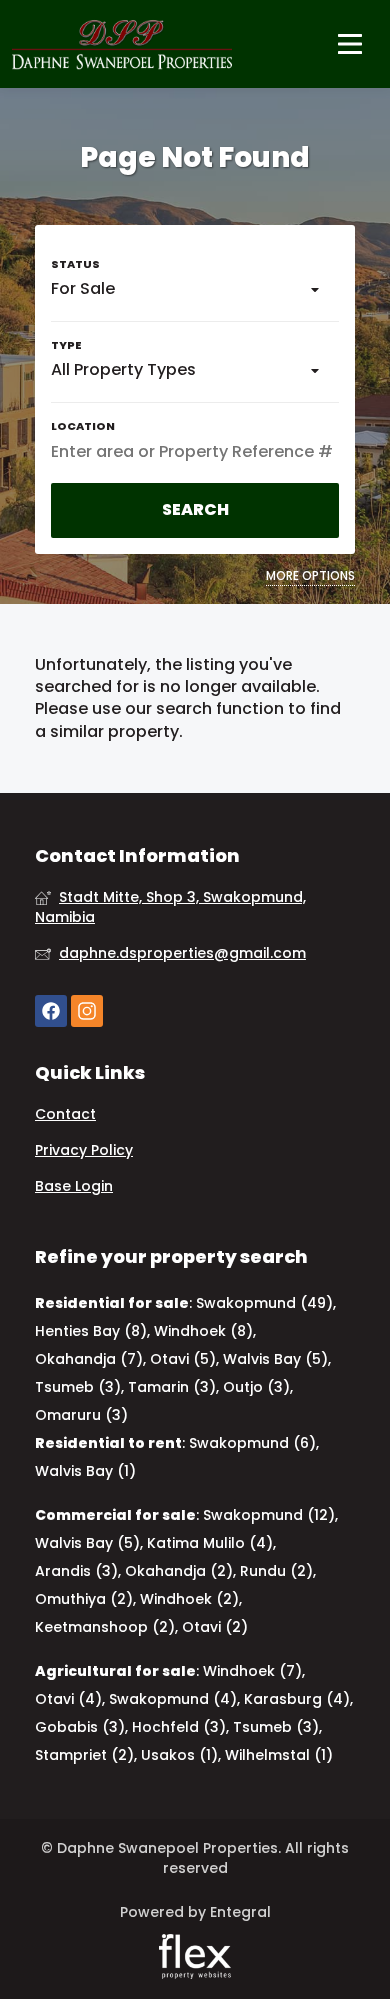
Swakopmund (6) (252, 1443)
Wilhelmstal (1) (279, 1755)
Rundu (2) (276, 1571)
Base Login (74, 1186)
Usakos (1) (179, 1755)
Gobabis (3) (80, 1727)
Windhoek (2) (189, 1599)
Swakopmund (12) (269, 1515)
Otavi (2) (215, 1627)
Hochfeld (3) (179, 1727)
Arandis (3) (76, 1571)
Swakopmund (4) (173, 1699)
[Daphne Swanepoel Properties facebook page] (51, 1011)
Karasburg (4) (297, 1699)
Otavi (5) (183, 1359)
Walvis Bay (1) (85, 1471)
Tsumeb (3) (78, 1387)
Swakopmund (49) (264, 1303)
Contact (65, 1114)
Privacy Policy (84, 1150)
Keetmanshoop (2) (105, 1627)
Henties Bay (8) (91, 1331)
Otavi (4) (68, 1699)
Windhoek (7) (252, 1671)
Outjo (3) (256, 1387)
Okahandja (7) (89, 1359)
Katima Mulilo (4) (210, 1543)
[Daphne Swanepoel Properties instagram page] (87, 1011)
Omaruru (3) (81, 1415)
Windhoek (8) (203, 1331)
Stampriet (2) (84, 1755)
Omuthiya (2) (84, 1599)
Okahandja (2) (179, 1571)
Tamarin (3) (172, 1387)
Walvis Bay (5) (275, 1359)
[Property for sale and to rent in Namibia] (122, 44)
